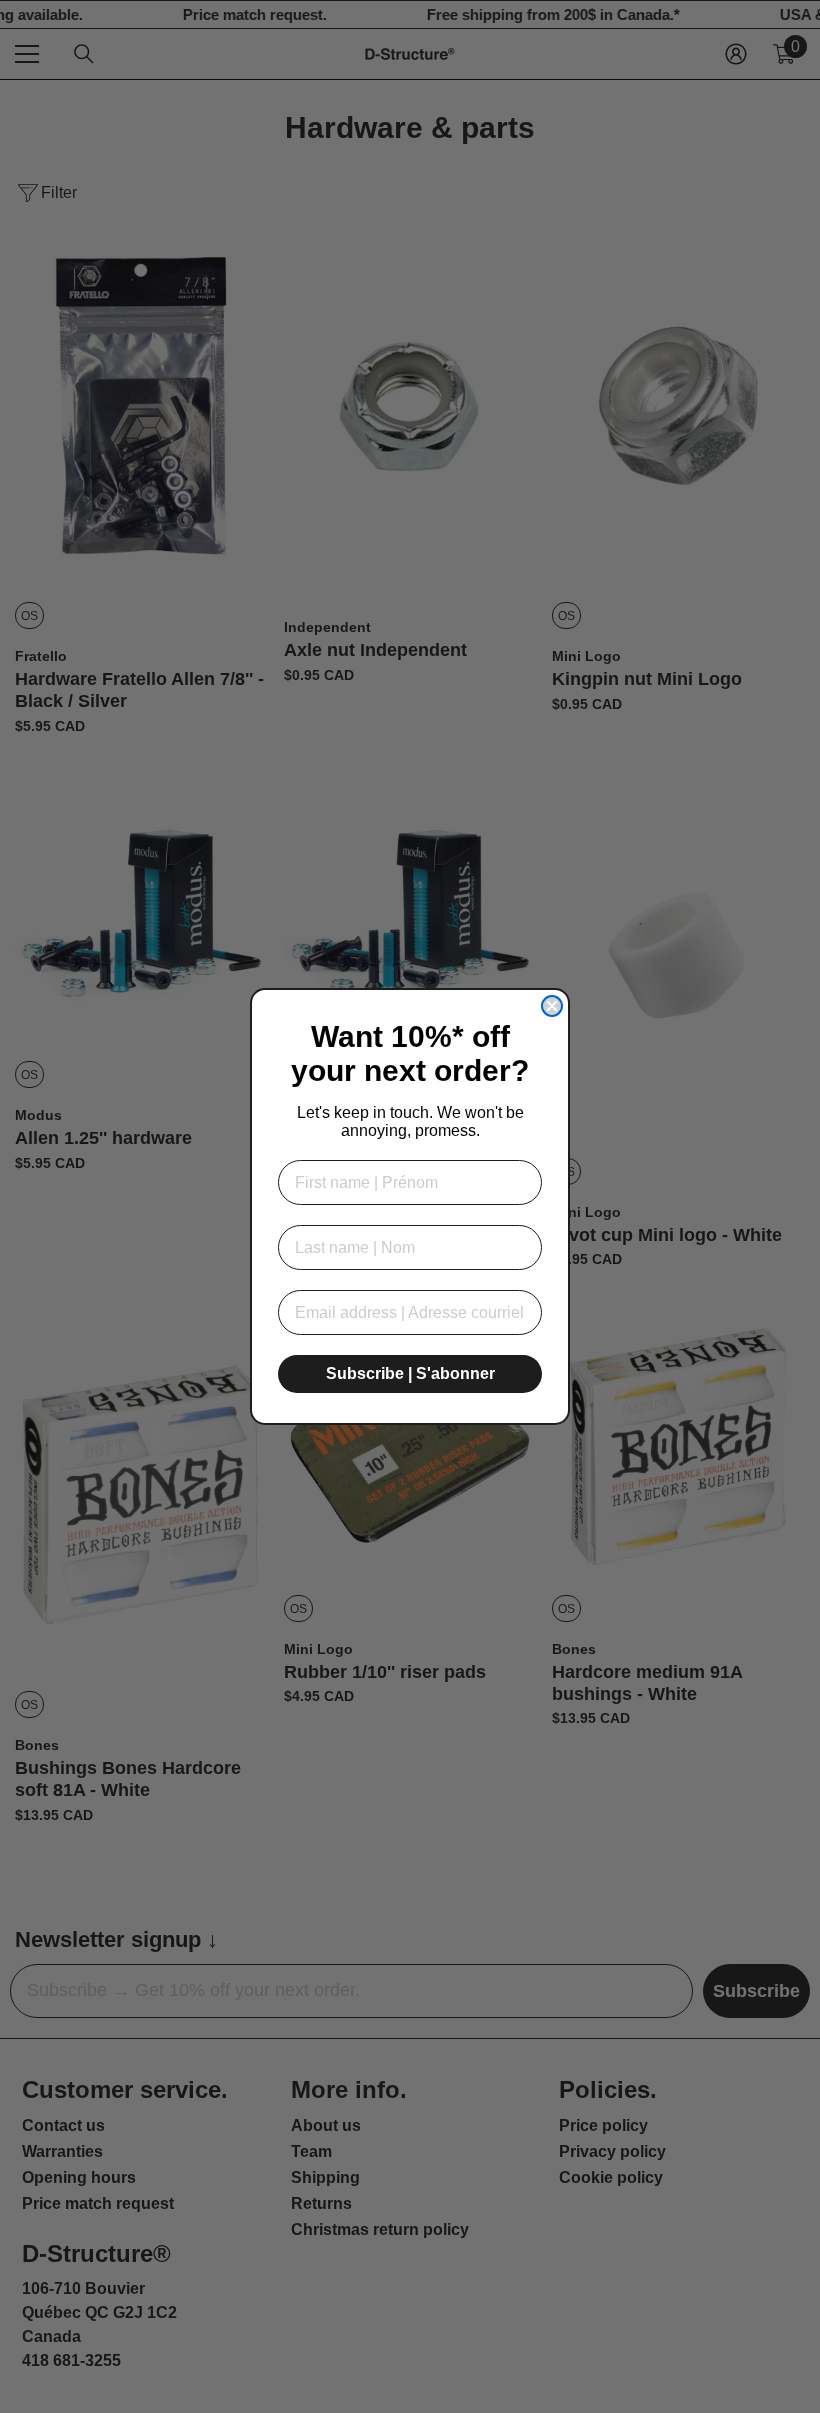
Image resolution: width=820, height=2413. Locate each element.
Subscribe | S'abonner (410, 1373)
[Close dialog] (552, 1006)
